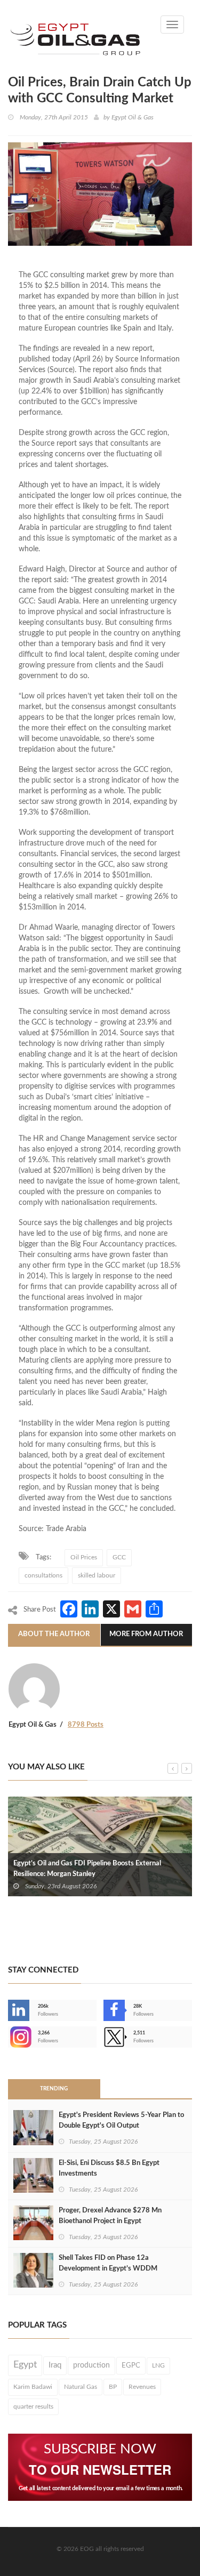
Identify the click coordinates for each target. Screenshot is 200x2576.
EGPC (131, 2365)
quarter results (33, 2406)
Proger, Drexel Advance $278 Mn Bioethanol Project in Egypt (110, 2216)
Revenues (142, 2387)
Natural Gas (81, 2387)
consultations (43, 1575)
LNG (158, 2365)
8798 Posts (86, 1725)
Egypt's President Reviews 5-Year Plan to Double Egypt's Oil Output (121, 2120)
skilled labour (97, 1575)
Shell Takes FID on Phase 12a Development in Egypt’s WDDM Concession (108, 2269)
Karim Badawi (33, 2387)
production (91, 2365)
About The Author (54, 1634)
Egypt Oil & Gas (133, 117)
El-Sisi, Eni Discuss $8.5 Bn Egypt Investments (109, 2168)
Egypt (25, 2365)
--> (9, 2037)
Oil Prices (84, 1557)
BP (113, 2387)
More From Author (146, 1634)
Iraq (55, 2365)
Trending (54, 2089)
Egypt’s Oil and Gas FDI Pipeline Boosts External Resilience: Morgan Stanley (87, 1869)
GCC (119, 1557)
